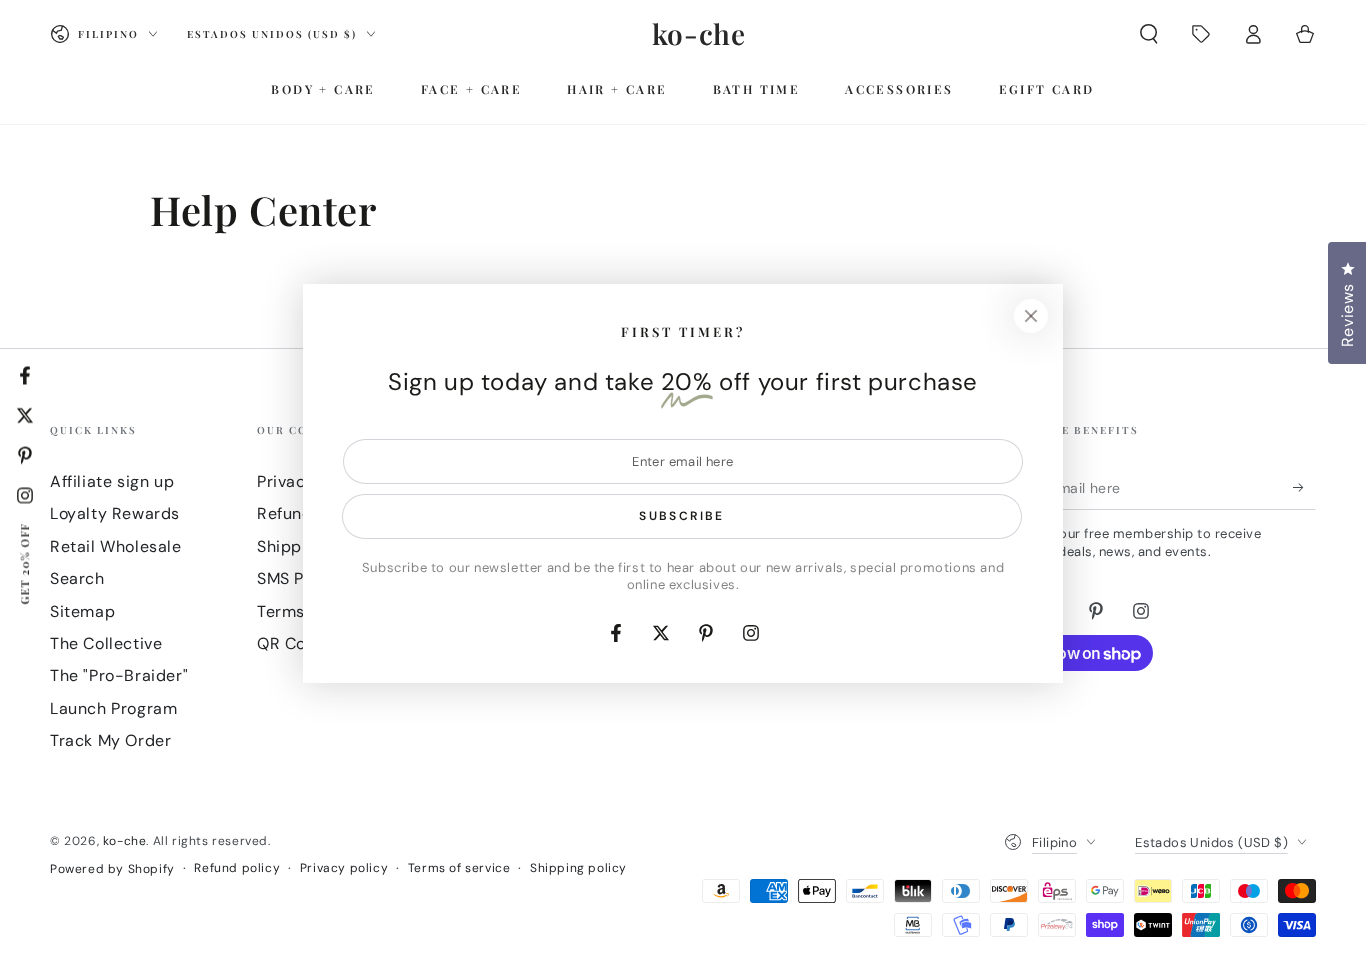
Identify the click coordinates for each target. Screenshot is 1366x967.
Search (77, 578)
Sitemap (82, 611)
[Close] (1031, 316)
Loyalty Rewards (115, 513)
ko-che (125, 841)
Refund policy (237, 868)
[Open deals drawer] (1201, 34)
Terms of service (459, 868)
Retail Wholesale (116, 546)
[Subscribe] (1304, 487)
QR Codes (296, 643)
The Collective (106, 643)
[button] (1149, 34)
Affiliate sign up (112, 481)
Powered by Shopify (112, 869)
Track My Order (110, 740)
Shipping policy (578, 868)
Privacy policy (344, 868)
